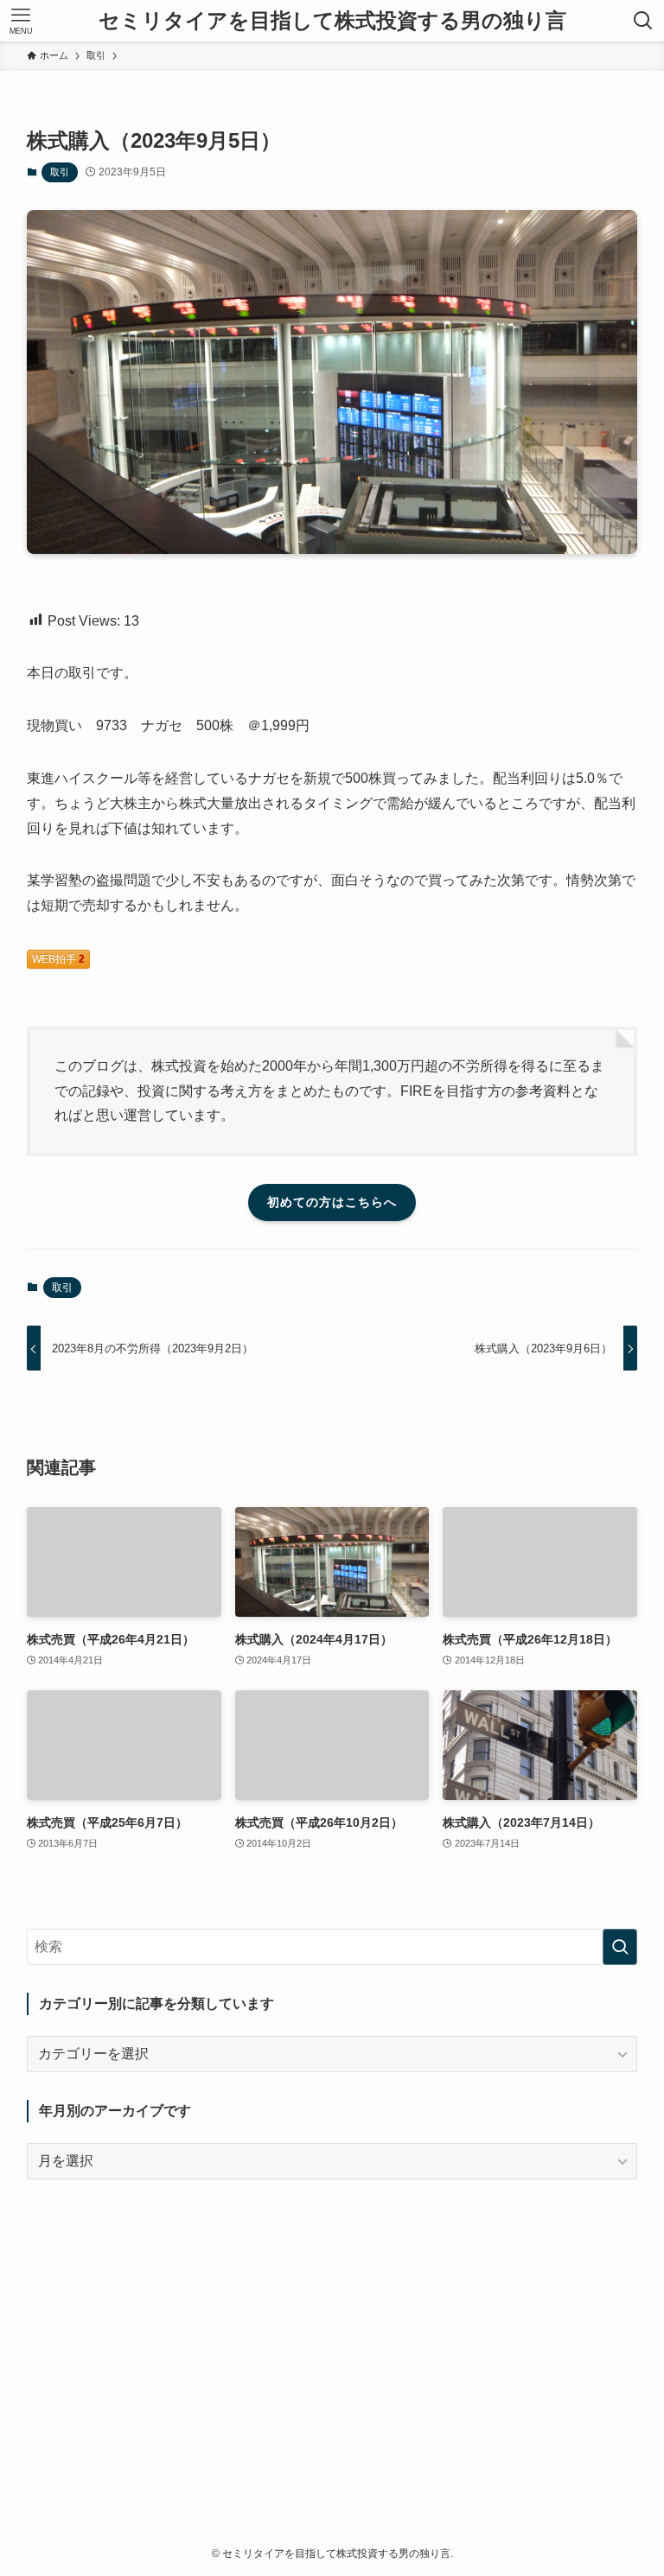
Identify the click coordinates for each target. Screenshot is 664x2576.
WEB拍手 (58, 959)
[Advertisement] (332, 2328)
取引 (60, 172)
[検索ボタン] (643, 21)
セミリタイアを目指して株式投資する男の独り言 (332, 21)
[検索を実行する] (620, 1947)
